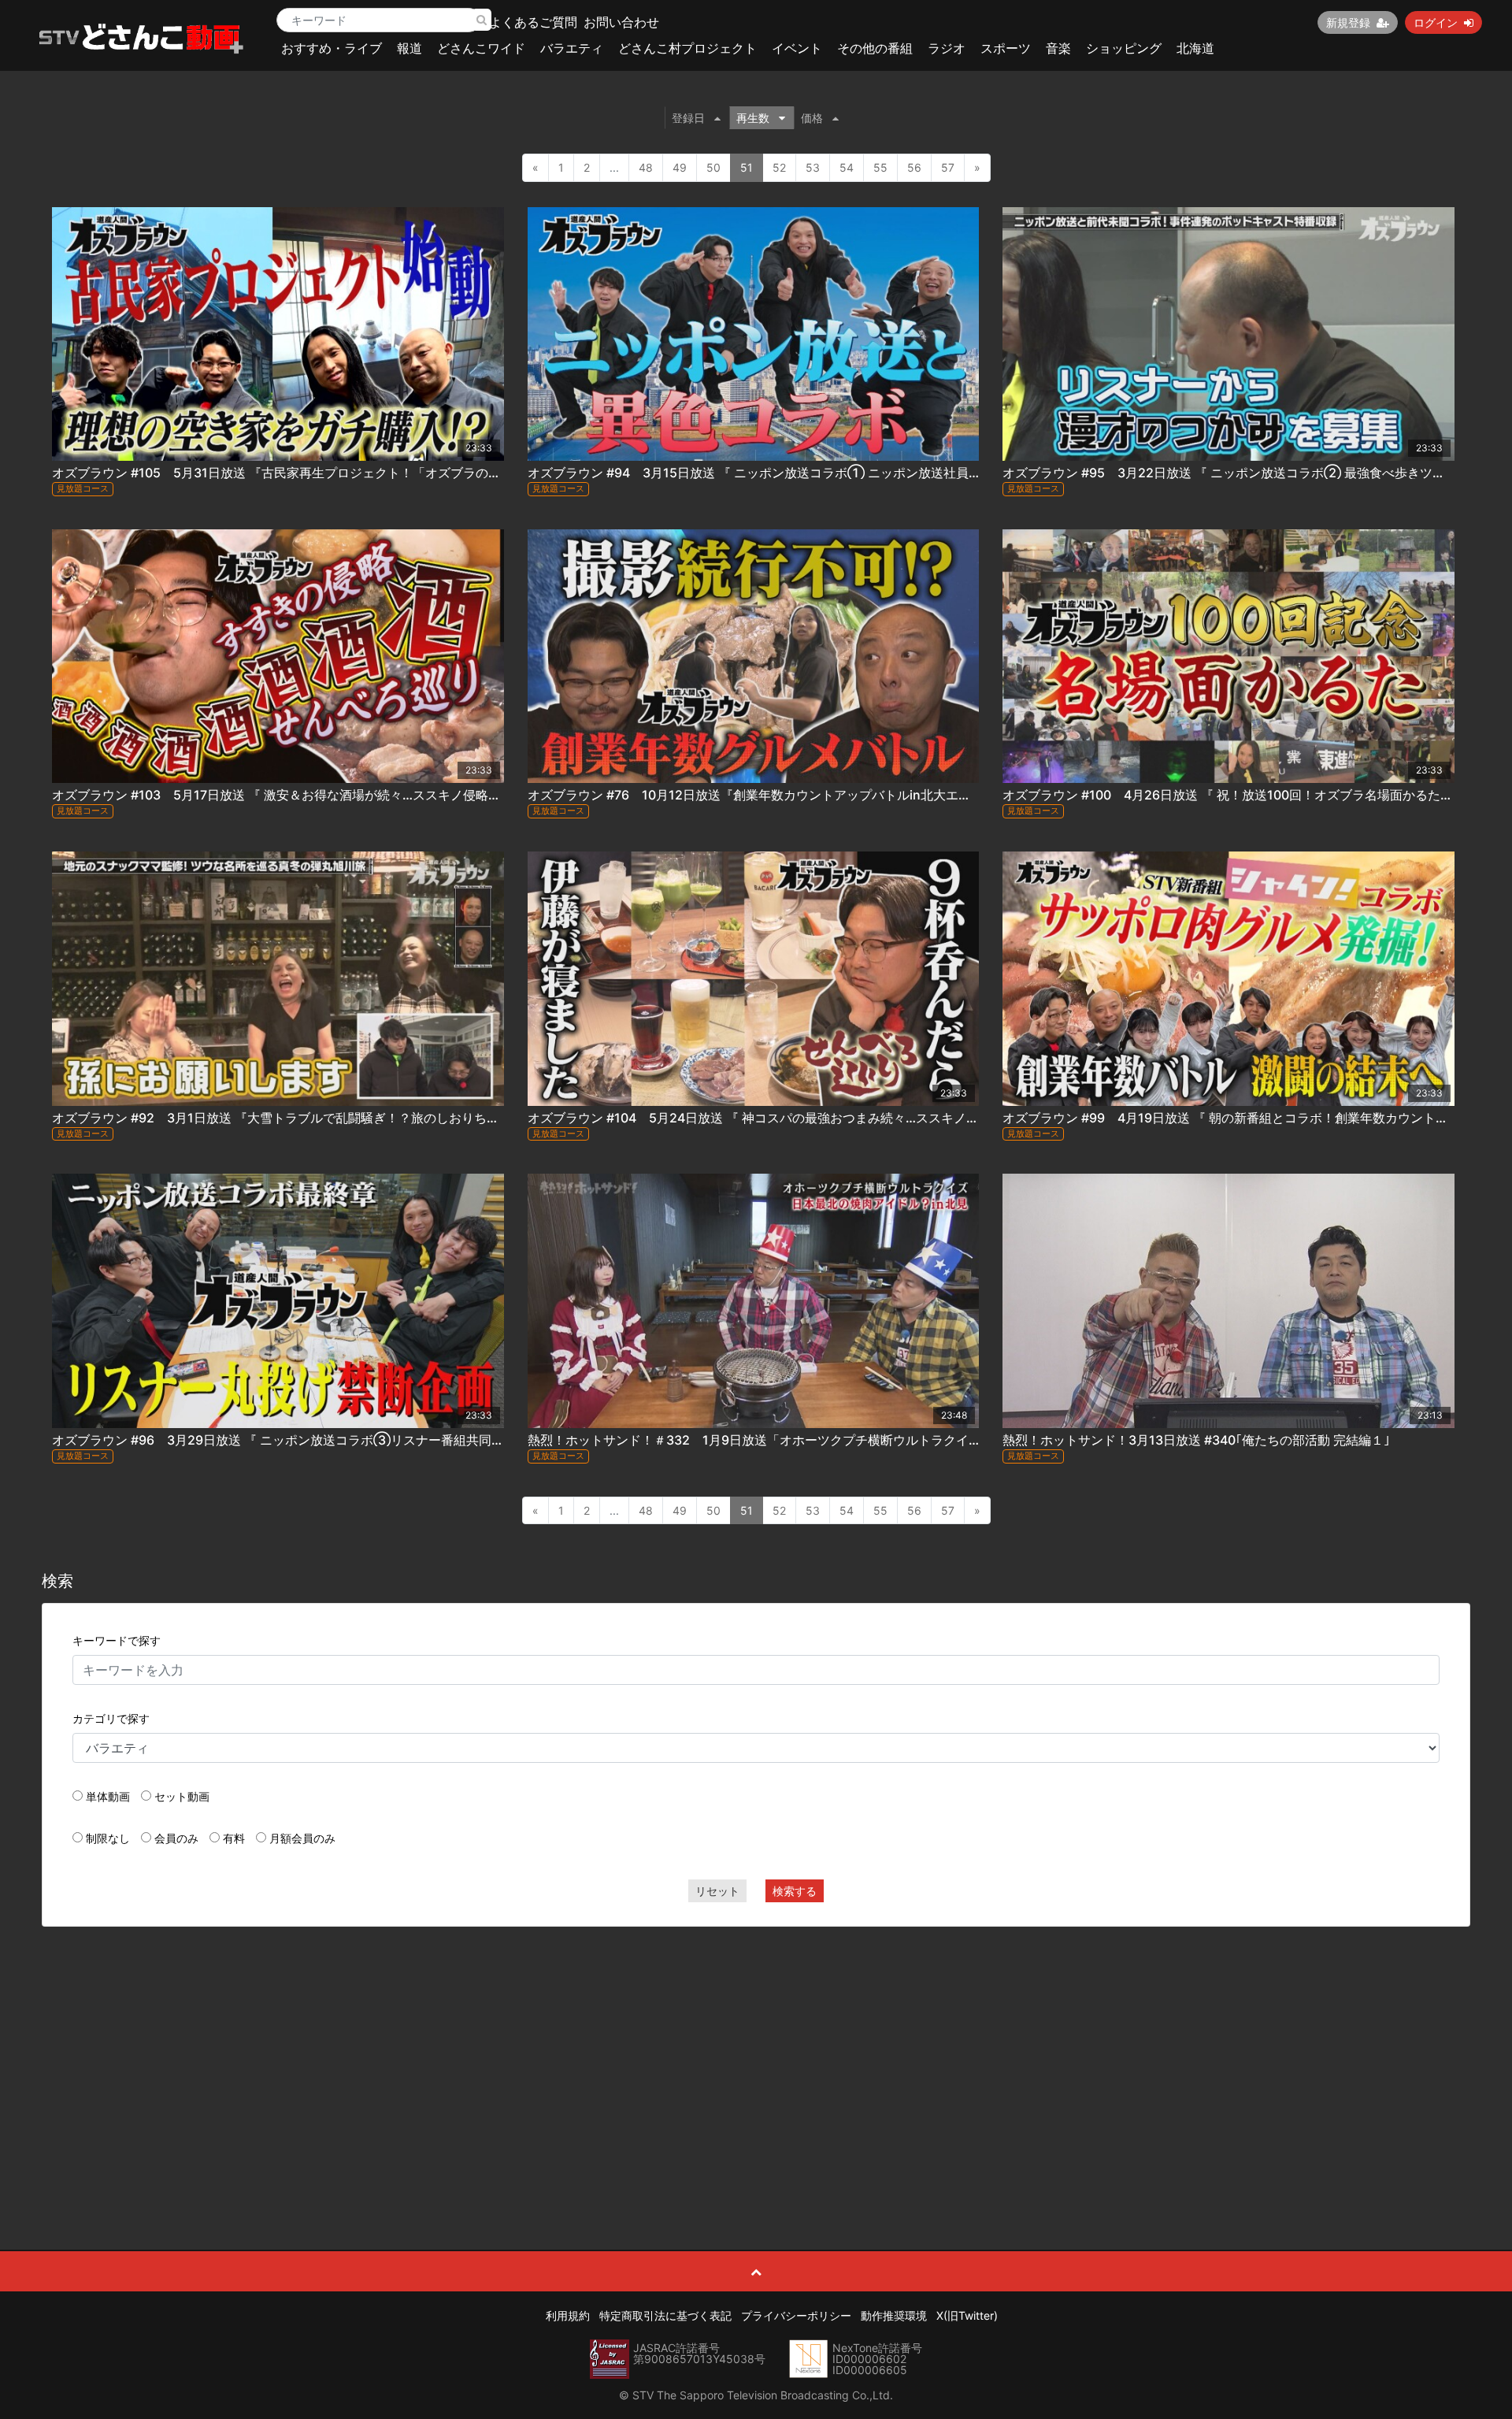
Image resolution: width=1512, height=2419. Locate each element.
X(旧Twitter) (967, 2315)
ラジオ (947, 48)
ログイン (1436, 22)
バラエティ (572, 48)
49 (680, 167)
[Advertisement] (756, 2053)
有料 (234, 1838)
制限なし (108, 1838)
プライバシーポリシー (796, 2315)
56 (914, 167)
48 (646, 167)
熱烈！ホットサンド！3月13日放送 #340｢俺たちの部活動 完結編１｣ (1196, 1440)
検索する (795, 1891)
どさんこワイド (481, 48)
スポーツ (1006, 48)
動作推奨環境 (894, 2315)
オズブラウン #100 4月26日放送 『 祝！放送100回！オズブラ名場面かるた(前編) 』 (1247, 795)
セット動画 (182, 1796)
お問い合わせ (621, 22)
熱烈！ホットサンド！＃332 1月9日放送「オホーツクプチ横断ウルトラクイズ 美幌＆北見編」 (805, 1440)
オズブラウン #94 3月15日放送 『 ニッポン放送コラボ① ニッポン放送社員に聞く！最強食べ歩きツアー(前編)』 (854, 473)
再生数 (753, 118)
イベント (797, 48)
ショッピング (1124, 48)
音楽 (1058, 48)
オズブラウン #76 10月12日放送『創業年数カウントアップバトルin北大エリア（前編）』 (787, 795)
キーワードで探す (117, 1640)
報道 (409, 48)
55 (880, 167)
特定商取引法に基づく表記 (665, 2315)
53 (813, 167)
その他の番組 (875, 48)
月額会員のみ (302, 1838)
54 (847, 167)
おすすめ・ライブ (332, 48)
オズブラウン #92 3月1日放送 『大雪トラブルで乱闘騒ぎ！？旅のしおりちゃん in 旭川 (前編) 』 (330, 1118)
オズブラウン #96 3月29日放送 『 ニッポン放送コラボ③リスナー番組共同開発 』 (292, 1440)
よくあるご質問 (533, 22)
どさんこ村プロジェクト (687, 48)
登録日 (688, 118)
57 (948, 167)
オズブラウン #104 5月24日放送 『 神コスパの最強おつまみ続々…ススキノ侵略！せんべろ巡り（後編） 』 (837, 1118)
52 (779, 167)
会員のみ (176, 1838)
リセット (717, 1891)
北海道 (1195, 48)
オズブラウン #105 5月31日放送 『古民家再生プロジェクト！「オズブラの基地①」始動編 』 (324, 473)
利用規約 (568, 2315)
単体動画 (108, 1796)
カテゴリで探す (111, 1718)
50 (713, 167)
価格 (812, 118)
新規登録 (1348, 22)
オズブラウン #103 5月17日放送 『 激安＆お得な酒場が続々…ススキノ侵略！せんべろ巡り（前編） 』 (347, 795)
